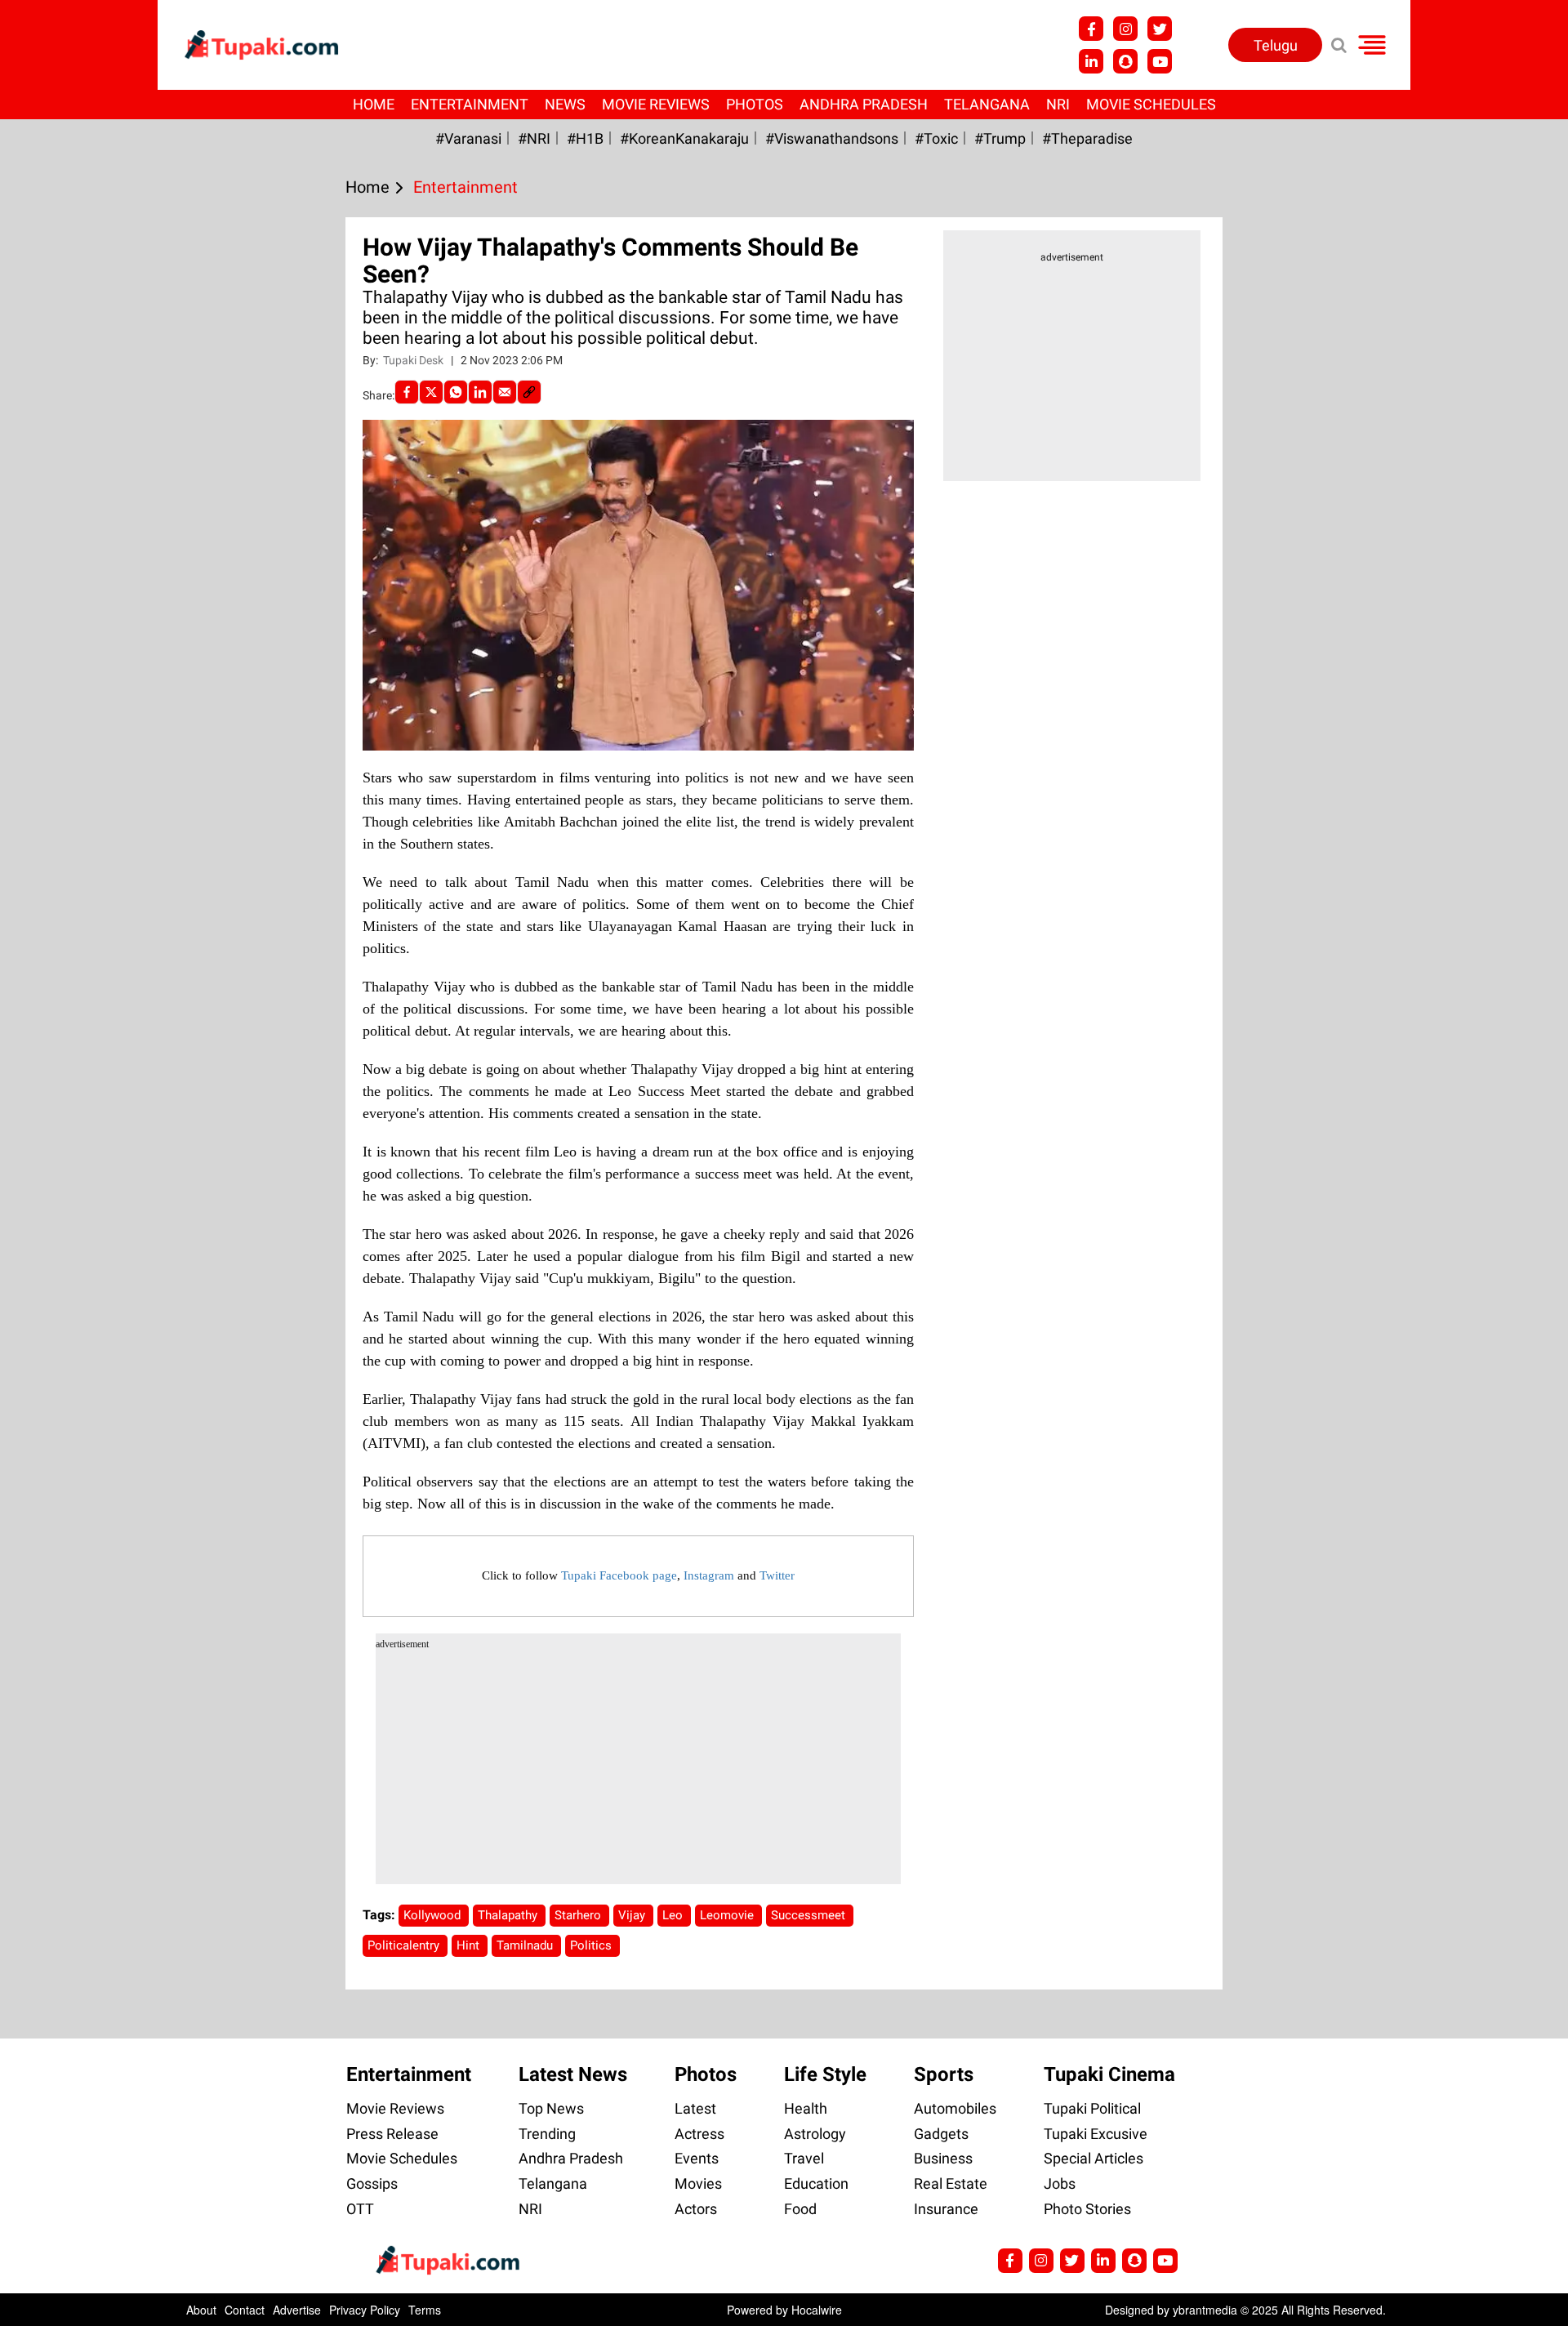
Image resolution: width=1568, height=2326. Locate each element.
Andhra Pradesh (864, 104)
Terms (425, 2310)
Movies (698, 2183)
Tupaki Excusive (1096, 2134)
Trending (547, 2134)
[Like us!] (1091, 29)
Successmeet (810, 1915)
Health (806, 2108)
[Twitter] (431, 392)
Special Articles (1094, 2158)
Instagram (709, 1575)
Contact (245, 2310)
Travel (804, 2158)
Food (800, 2209)
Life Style (825, 2074)
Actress (699, 2134)
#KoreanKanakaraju (684, 138)
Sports (944, 2074)
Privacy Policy (365, 2310)
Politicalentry (405, 1945)
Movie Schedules (1151, 104)
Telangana (987, 104)
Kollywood (434, 1915)
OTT (360, 2209)
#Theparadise (1087, 138)
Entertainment (470, 104)
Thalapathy (509, 1915)
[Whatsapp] (456, 392)
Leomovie (728, 1915)
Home (374, 104)
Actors (696, 2209)
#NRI (534, 138)
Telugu (1276, 45)
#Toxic (936, 138)
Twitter (777, 1575)
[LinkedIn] (480, 392)
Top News (551, 2108)
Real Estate (951, 2183)
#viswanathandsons (832, 138)
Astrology (815, 2134)
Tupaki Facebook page (619, 1575)
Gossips (372, 2183)
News (565, 104)
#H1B (585, 138)
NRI (1058, 104)
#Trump (1000, 138)
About (201, 2310)
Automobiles (955, 2108)
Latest (695, 2108)
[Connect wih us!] (1091, 61)
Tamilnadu (526, 1945)
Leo (674, 1915)
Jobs (1060, 2183)
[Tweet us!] (1125, 29)
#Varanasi (468, 138)
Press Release (392, 2134)
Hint (470, 1945)
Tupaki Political (1092, 2108)
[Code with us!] (1125, 61)
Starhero (579, 1915)
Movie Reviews (656, 104)
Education (816, 2183)
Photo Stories (1087, 2209)
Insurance (946, 2209)
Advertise (297, 2310)
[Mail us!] (1160, 61)
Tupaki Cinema (1109, 2074)
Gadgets (941, 2134)
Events (697, 2158)
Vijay (633, 1915)
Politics (592, 1945)
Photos (755, 104)
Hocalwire (817, 2310)
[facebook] (407, 392)
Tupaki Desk (414, 360)
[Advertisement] (73, 711)
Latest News (573, 2074)
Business (943, 2158)
